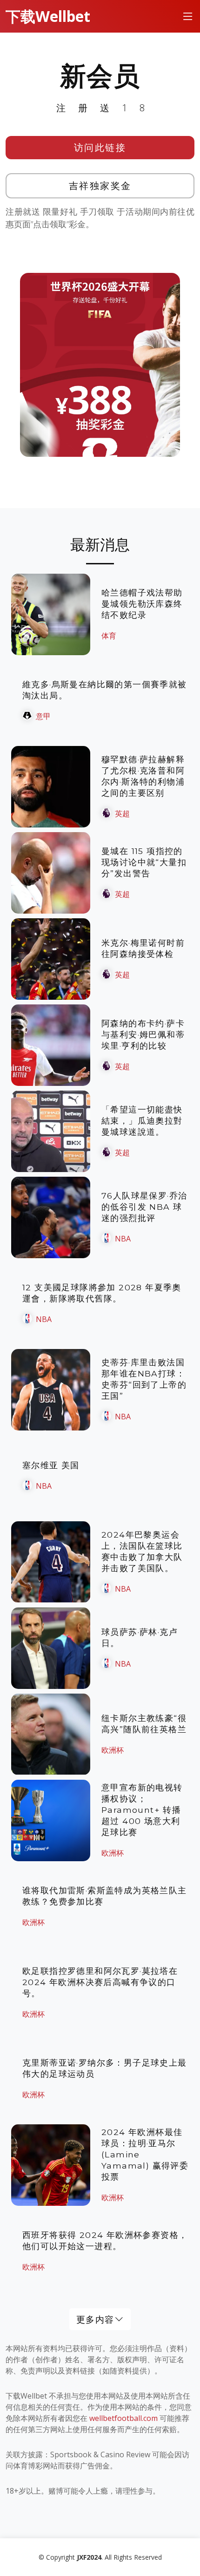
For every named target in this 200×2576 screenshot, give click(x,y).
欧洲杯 (113, 1750)
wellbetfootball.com (123, 2418)
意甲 (43, 716)
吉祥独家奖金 (100, 186)
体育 (109, 636)
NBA (123, 1239)
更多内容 (95, 2319)
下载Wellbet (48, 16)
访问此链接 (100, 147)
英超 (122, 813)
